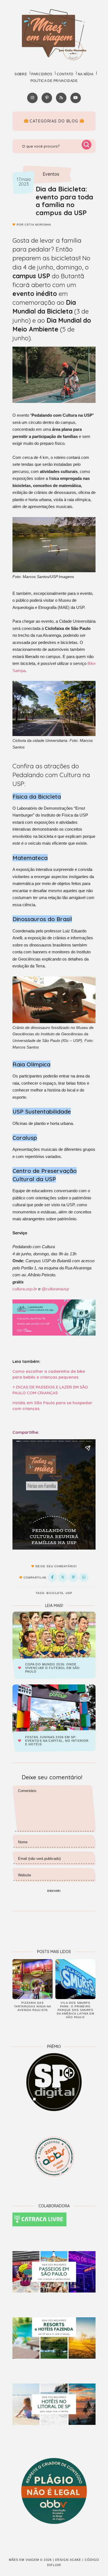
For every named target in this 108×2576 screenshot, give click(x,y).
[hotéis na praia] (54, 2404)
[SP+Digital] (54, 2082)
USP (69, 1593)
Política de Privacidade (54, 81)
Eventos (51, 174)
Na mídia (86, 74)
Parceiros (42, 74)
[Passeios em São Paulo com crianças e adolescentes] (54, 2272)
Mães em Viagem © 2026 (30, 2560)
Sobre (21, 74)
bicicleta (55, 1593)
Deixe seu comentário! (56, 1566)
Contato (65, 74)
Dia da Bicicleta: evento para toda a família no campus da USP (64, 201)
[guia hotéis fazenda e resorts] (54, 2338)
